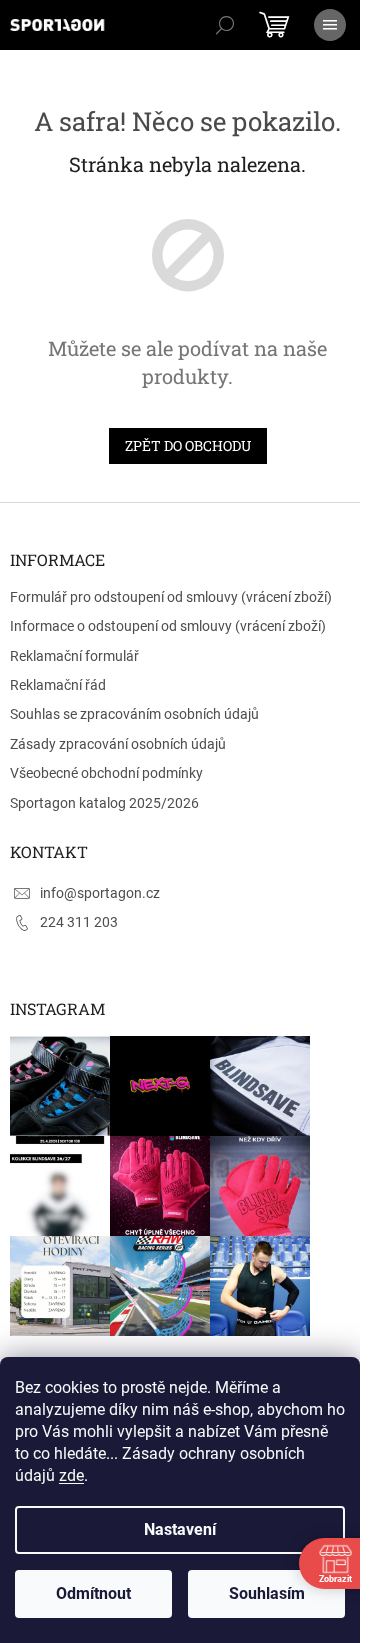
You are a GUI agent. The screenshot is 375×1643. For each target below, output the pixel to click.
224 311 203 (79, 922)
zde (71, 1475)
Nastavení (180, 1529)
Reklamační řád (58, 685)
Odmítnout (93, 1593)
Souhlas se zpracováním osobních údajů (134, 714)
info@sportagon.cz (100, 893)
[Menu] (330, 25)
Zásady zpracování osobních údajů (118, 744)
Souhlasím (267, 1593)
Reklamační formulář (74, 656)
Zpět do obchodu (188, 445)
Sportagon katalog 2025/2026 (104, 803)
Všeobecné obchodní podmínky (106, 773)
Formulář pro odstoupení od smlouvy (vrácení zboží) (171, 597)
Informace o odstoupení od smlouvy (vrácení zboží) (168, 626)
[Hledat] (225, 25)
